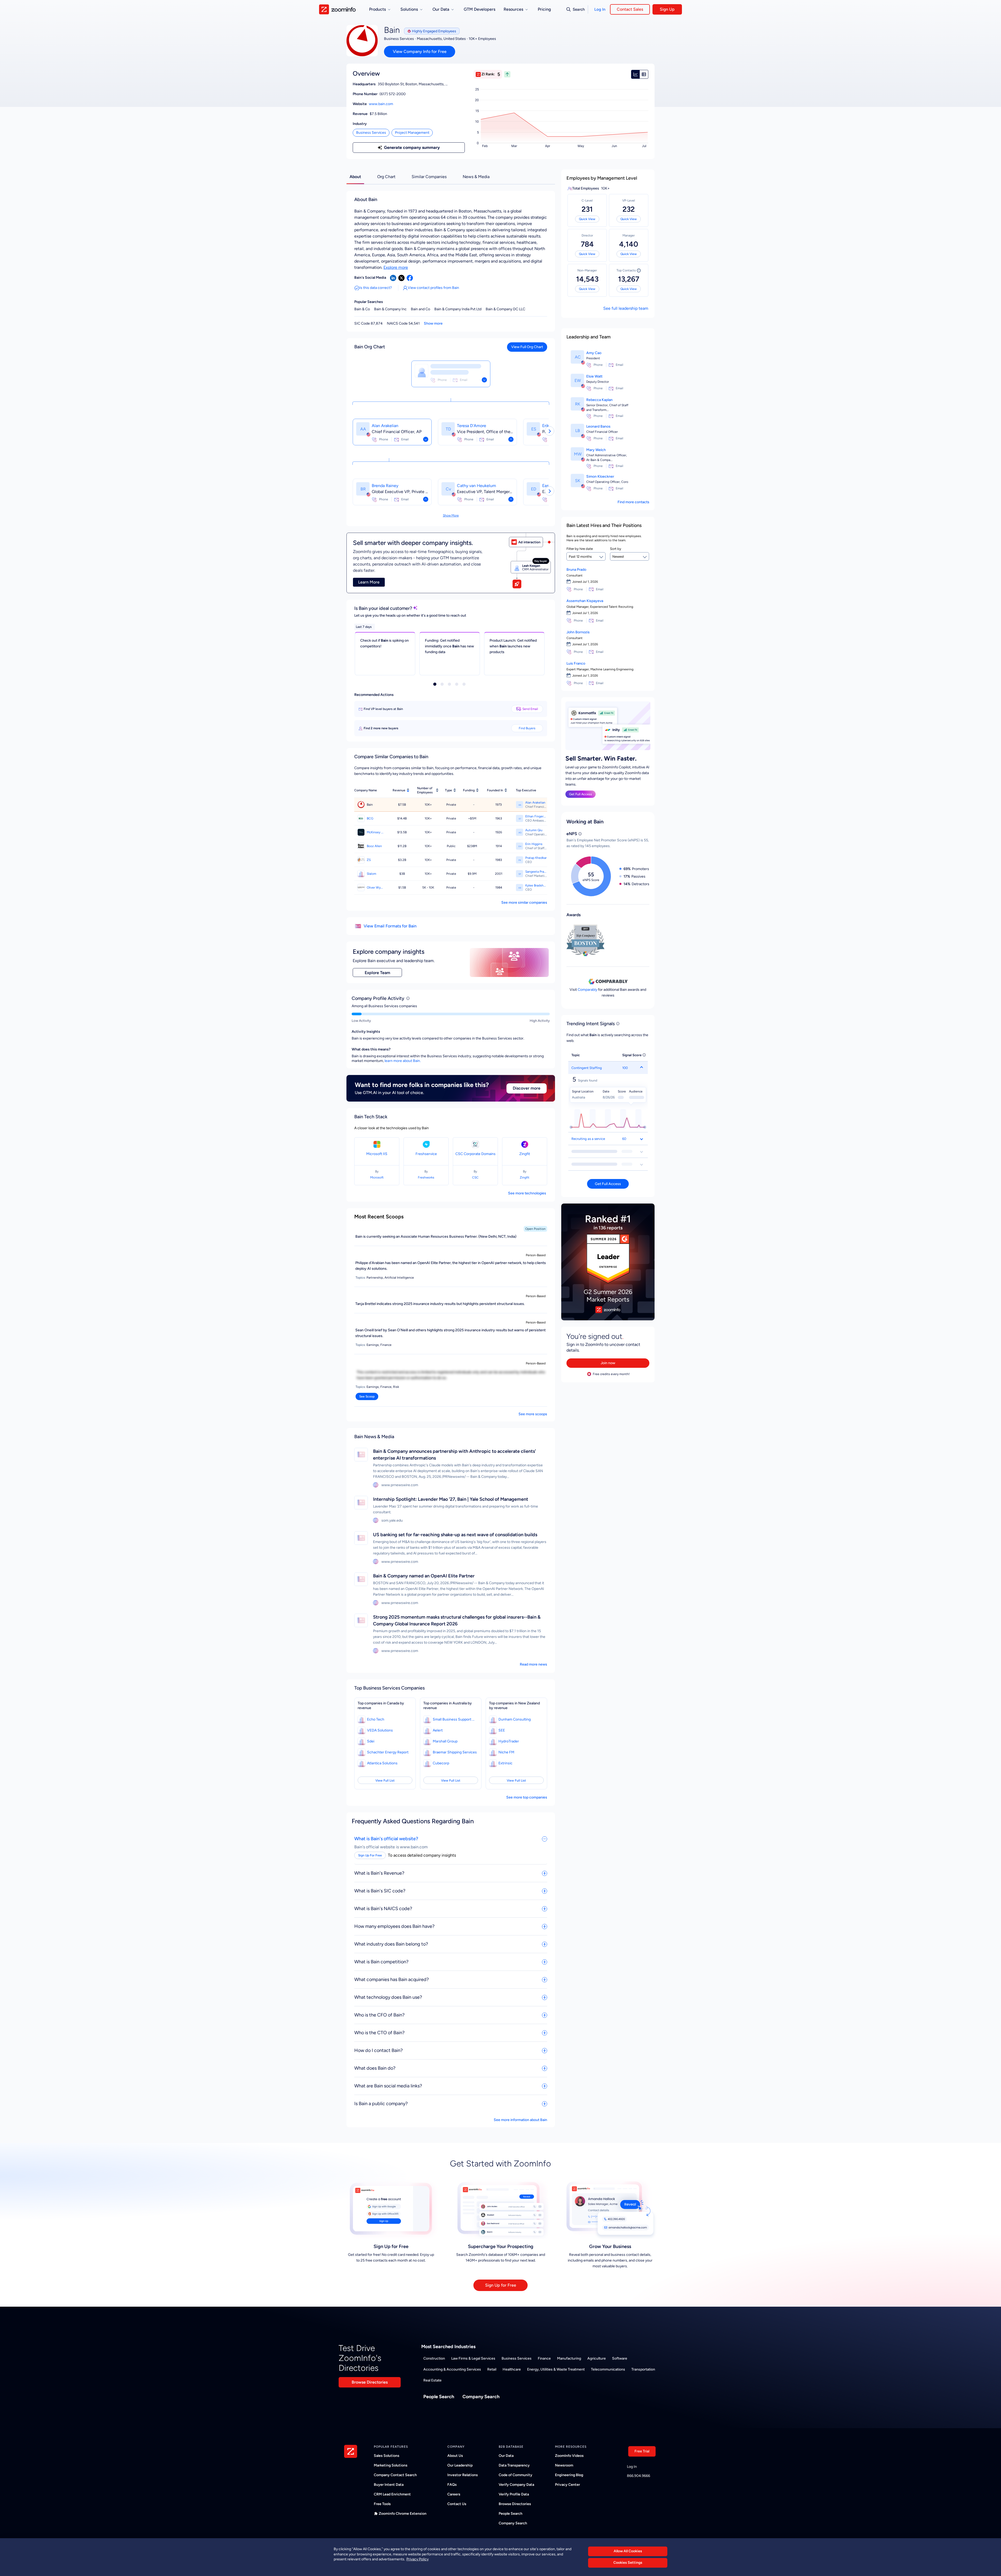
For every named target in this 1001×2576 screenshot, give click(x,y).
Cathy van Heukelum (477, 486)
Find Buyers (527, 728)
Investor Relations (463, 2475)
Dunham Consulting (515, 1719)
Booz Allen (374, 846)
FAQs (452, 2485)
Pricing (544, 9)
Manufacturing (569, 2358)
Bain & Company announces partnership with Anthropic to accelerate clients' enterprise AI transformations (454, 1455)
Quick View (587, 219)
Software (620, 2358)
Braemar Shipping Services (455, 1752)
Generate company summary (412, 147)
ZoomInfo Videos (569, 2456)
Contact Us (457, 2504)
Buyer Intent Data (389, 2485)
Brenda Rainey (385, 486)
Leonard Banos (598, 426)
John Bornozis (578, 632)
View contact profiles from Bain (433, 288)
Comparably (587, 990)
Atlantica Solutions (382, 1763)
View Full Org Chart (527, 347)
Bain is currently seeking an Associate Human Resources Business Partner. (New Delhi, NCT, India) (436, 1237)
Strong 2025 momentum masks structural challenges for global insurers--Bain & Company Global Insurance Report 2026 (457, 1620)
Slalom (371, 874)
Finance (544, 2358)
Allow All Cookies (628, 2551)
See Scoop (367, 1396)
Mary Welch (596, 450)
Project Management (412, 133)
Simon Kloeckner (600, 476)
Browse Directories (370, 2382)
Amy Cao (594, 353)
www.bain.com (381, 104)
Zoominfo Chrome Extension (403, 2514)
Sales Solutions (387, 2456)
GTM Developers (480, 9)
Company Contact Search (395, 2475)
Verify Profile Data (514, 2494)
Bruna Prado (576, 570)
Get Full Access (581, 794)
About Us (455, 2456)
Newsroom (564, 2465)
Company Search (481, 2397)
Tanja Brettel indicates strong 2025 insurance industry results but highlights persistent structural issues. (440, 1304)
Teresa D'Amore (472, 426)
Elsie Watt (594, 376)
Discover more (527, 1088)
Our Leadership (460, 2465)
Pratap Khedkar (536, 858)
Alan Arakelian (385, 426)
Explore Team (377, 973)
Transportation (643, 2369)
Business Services (371, 133)
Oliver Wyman (375, 888)
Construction (434, 2358)
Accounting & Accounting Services (452, 2369)
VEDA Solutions (380, 1730)
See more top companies (527, 1797)
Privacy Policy (417, 2559)
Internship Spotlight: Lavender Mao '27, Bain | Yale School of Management (451, 1499)
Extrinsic (505, 1763)
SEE (502, 1730)
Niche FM (506, 1752)
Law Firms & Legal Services (473, 2358)
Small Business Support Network (455, 1719)
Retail (492, 2369)
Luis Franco (576, 663)
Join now (608, 1363)
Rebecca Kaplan (599, 400)
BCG (370, 818)
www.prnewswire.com (400, 1485)
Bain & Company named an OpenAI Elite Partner (424, 1576)
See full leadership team (626, 308)
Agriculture (597, 2358)
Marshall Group (445, 1741)
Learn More (369, 582)
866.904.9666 (639, 2476)
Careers (454, 2494)
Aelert (438, 1730)
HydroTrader (509, 1741)
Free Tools (382, 2504)
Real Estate (432, 2380)
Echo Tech (376, 1719)
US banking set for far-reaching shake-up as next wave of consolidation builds (455, 1535)
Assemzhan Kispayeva (585, 601)
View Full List (385, 1781)
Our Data (506, 2456)
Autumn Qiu (534, 830)
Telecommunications (608, 2369)
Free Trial (642, 2451)
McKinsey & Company (375, 832)
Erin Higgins (534, 844)
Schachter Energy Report (388, 1752)
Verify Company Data (516, 2485)
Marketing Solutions (391, 2465)
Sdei (371, 1741)
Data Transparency (514, 2465)
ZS (369, 860)
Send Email (530, 709)
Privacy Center (567, 2485)
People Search (439, 2397)
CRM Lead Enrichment (392, 2494)
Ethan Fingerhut (536, 816)
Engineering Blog (569, 2475)
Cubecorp (441, 1763)
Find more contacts (633, 502)
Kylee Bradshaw (536, 885)
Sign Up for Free (501, 2285)
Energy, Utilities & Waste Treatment (556, 2369)
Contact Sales (630, 9)
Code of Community (515, 2475)
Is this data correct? (376, 288)
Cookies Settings (628, 2563)
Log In (600, 9)
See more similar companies (524, 903)
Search (579, 9)
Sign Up (667, 9)
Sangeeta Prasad (536, 872)
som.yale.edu (392, 1520)
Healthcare (512, 2369)
